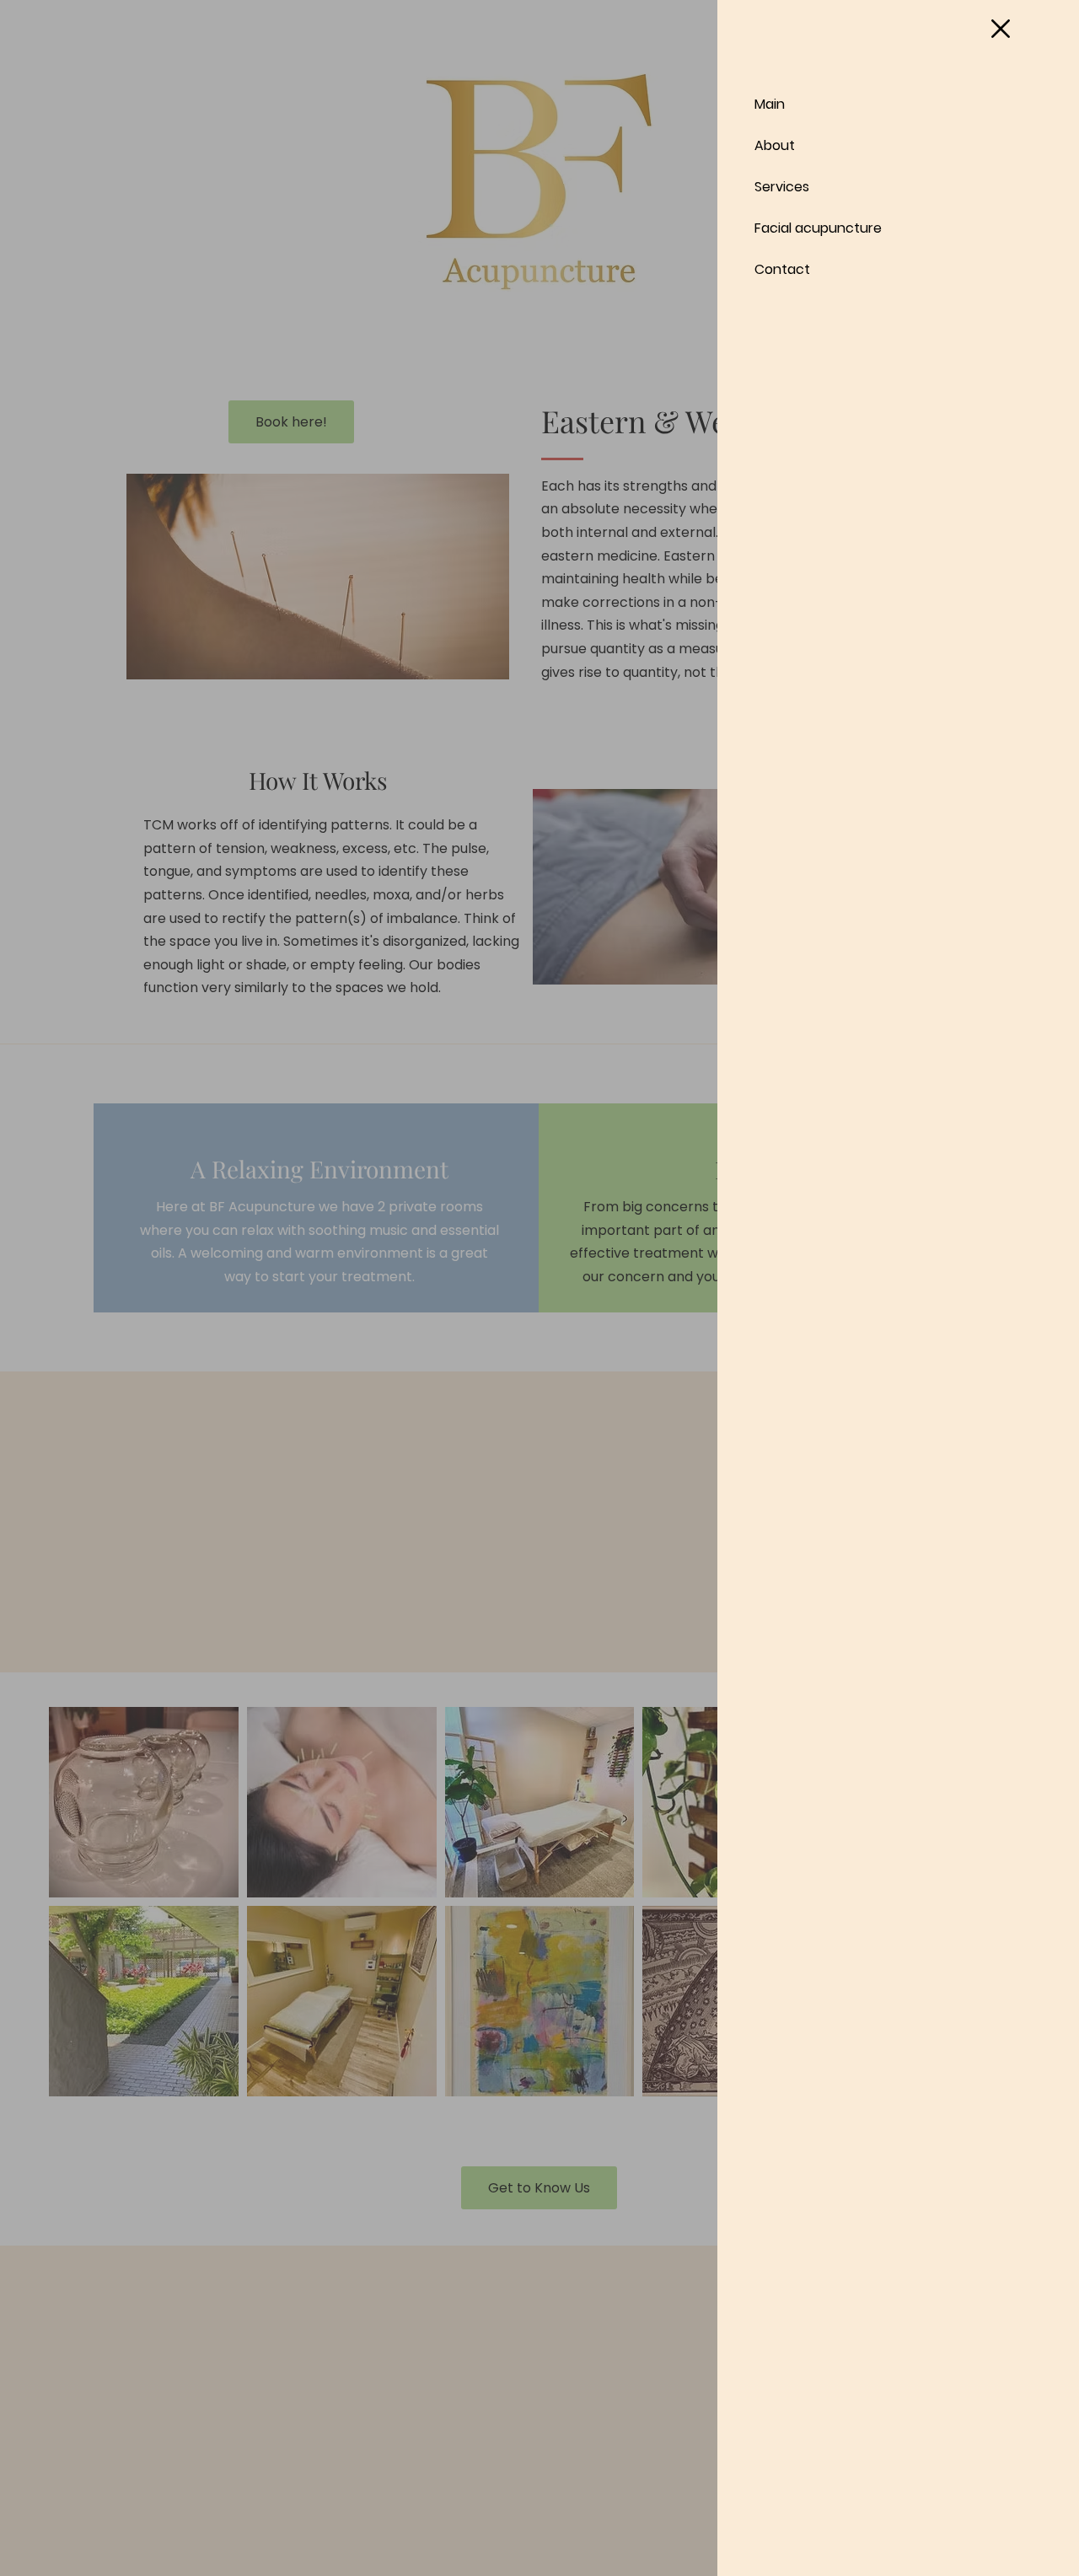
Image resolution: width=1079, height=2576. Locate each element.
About (775, 145)
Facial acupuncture (818, 228)
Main (770, 104)
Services (782, 187)
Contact (782, 269)
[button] (1001, 29)
